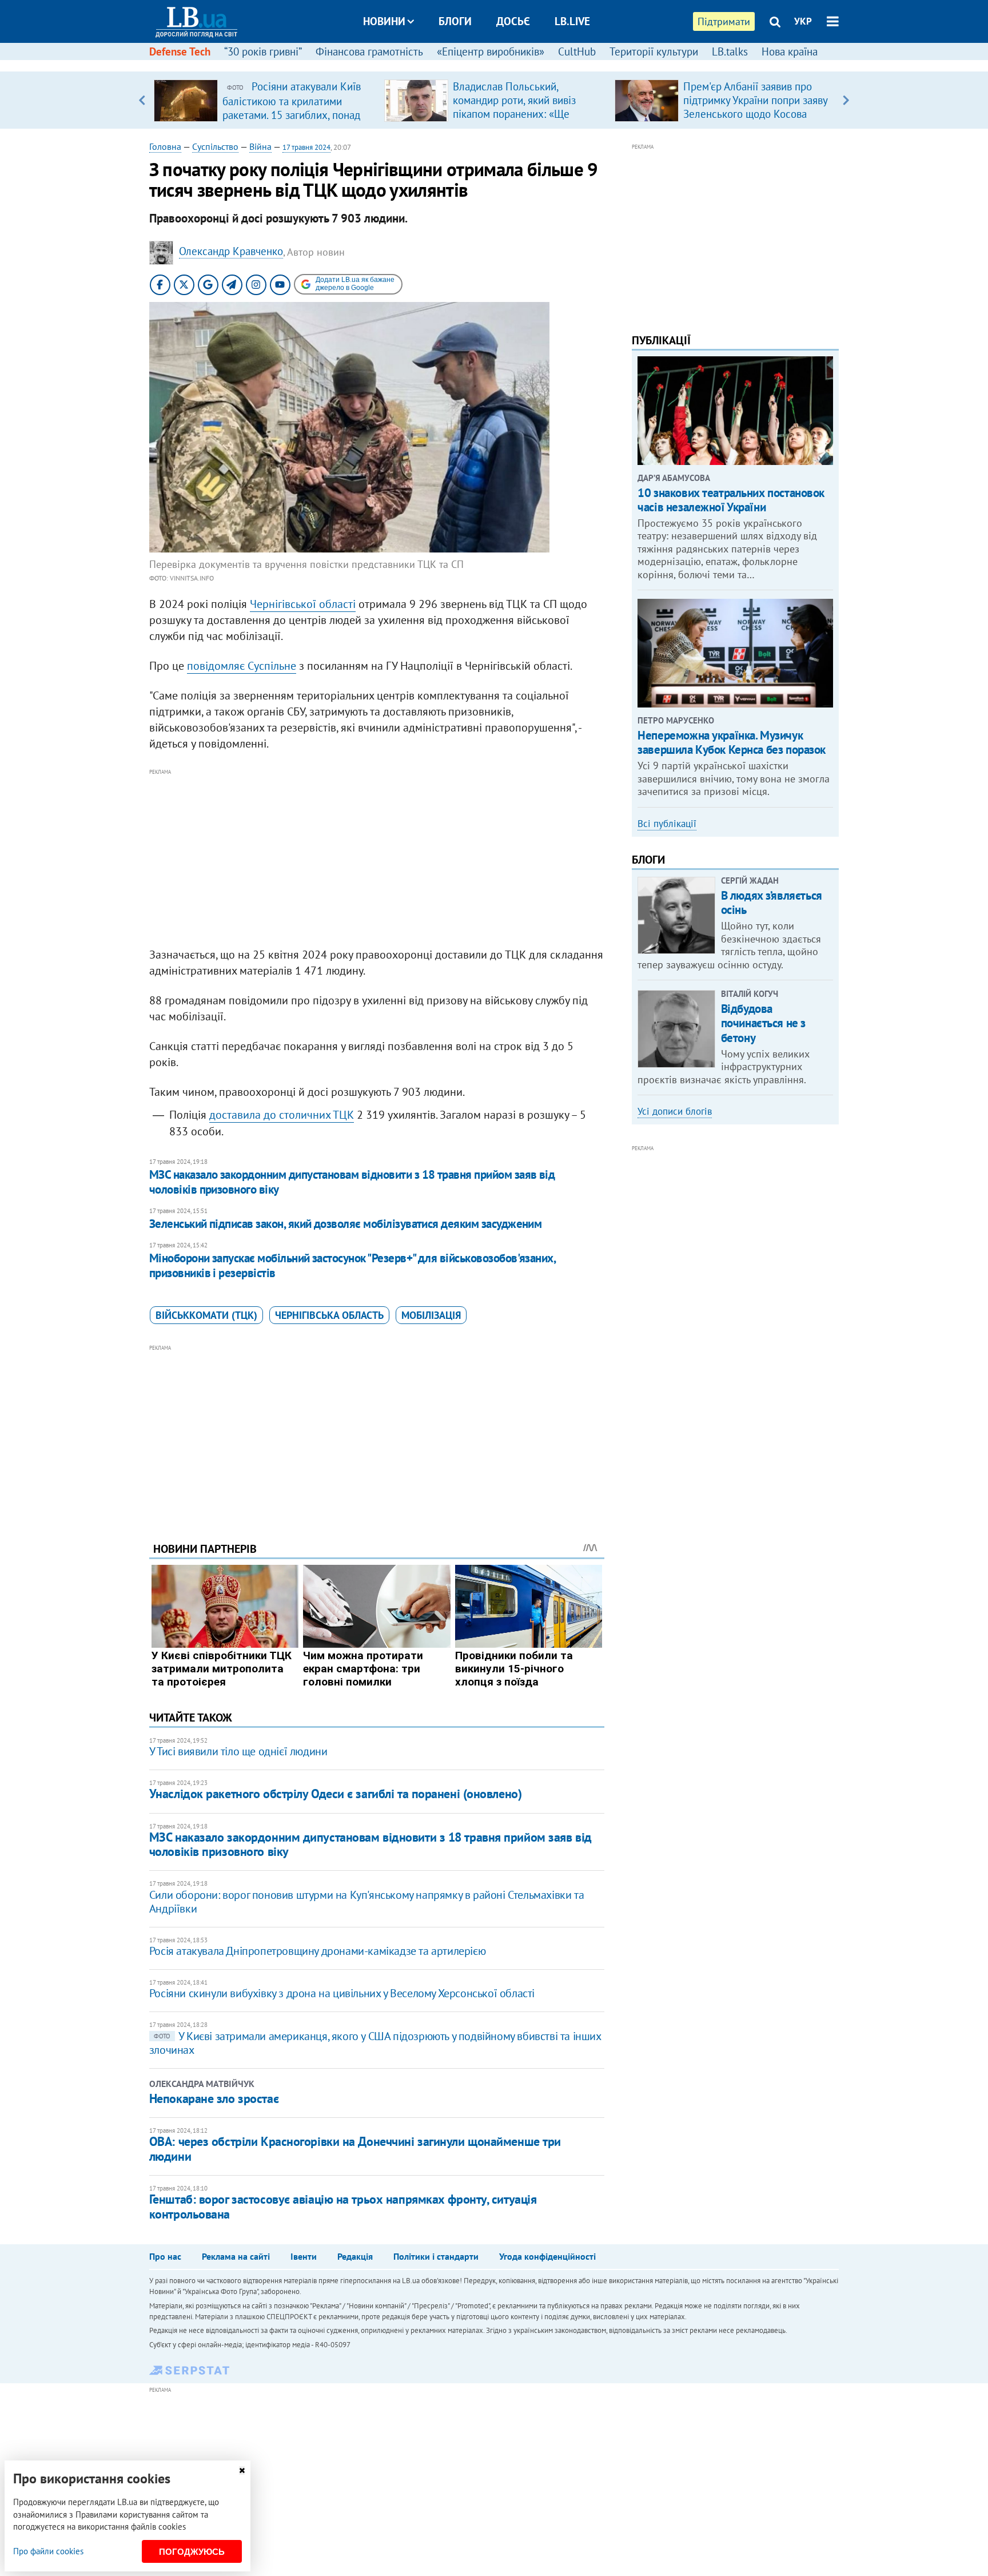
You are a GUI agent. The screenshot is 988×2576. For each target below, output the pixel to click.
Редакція (355, 2256)
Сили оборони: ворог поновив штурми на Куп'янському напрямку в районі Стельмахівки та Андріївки (366, 1902)
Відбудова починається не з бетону (763, 1023)
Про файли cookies (48, 2551)
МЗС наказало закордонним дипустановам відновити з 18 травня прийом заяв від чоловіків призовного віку (352, 1182)
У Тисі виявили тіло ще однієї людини (238, 1751)
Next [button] (846, 100)
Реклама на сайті (236, 2256)
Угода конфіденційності (547, 2256)
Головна (165, 146)
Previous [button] (142, 100)
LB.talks (730, 51)
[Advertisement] (377, 858)
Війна (260, 146)
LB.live (572, 21)
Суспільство (215, 146)
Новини (384, 21)
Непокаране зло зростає (214, 2098)
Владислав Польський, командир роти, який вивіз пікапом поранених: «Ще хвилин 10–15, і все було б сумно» (516, 114)
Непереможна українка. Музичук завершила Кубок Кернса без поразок (732, 742)
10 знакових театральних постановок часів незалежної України (731, 500)
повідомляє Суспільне (242, 666)
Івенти (304, 2256)
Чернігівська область (329, 1315)
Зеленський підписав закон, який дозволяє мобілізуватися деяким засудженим (346, 1224)
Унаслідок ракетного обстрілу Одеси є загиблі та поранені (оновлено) (336, 1794)
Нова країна (790, 51)
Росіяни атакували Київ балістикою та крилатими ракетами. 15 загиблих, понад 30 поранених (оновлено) (292, 108)
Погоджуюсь (192, 2552)
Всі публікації (667, 824)
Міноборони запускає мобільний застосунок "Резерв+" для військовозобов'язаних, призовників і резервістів (352, 1265)
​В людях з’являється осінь (772, 903)
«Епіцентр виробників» (491, 51)
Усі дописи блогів (675, 1111)
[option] (264, 100)
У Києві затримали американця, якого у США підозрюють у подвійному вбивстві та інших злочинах (375, 2043)
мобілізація (431, 1315)
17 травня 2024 (306, 147)
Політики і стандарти (436, 2256)
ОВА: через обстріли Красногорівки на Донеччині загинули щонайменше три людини (355, 2148)
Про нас (165, 2256)
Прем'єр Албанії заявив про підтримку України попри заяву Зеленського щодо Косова (755, 100)
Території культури (654, 51)
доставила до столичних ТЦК (282, 1115)
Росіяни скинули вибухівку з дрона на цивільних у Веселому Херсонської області (342, 1993)
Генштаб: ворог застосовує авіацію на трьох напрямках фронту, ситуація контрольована (343, 2206)
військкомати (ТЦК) (206, 1315)
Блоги (455, 21)
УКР (803, 21)
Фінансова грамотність (369, 51)
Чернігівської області (303, 604)
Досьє (513, 21)
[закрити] (242, 2470)
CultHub (577, 51)
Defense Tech (180, 51)
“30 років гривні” (263, 51)
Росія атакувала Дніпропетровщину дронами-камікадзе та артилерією (317, 1951)
